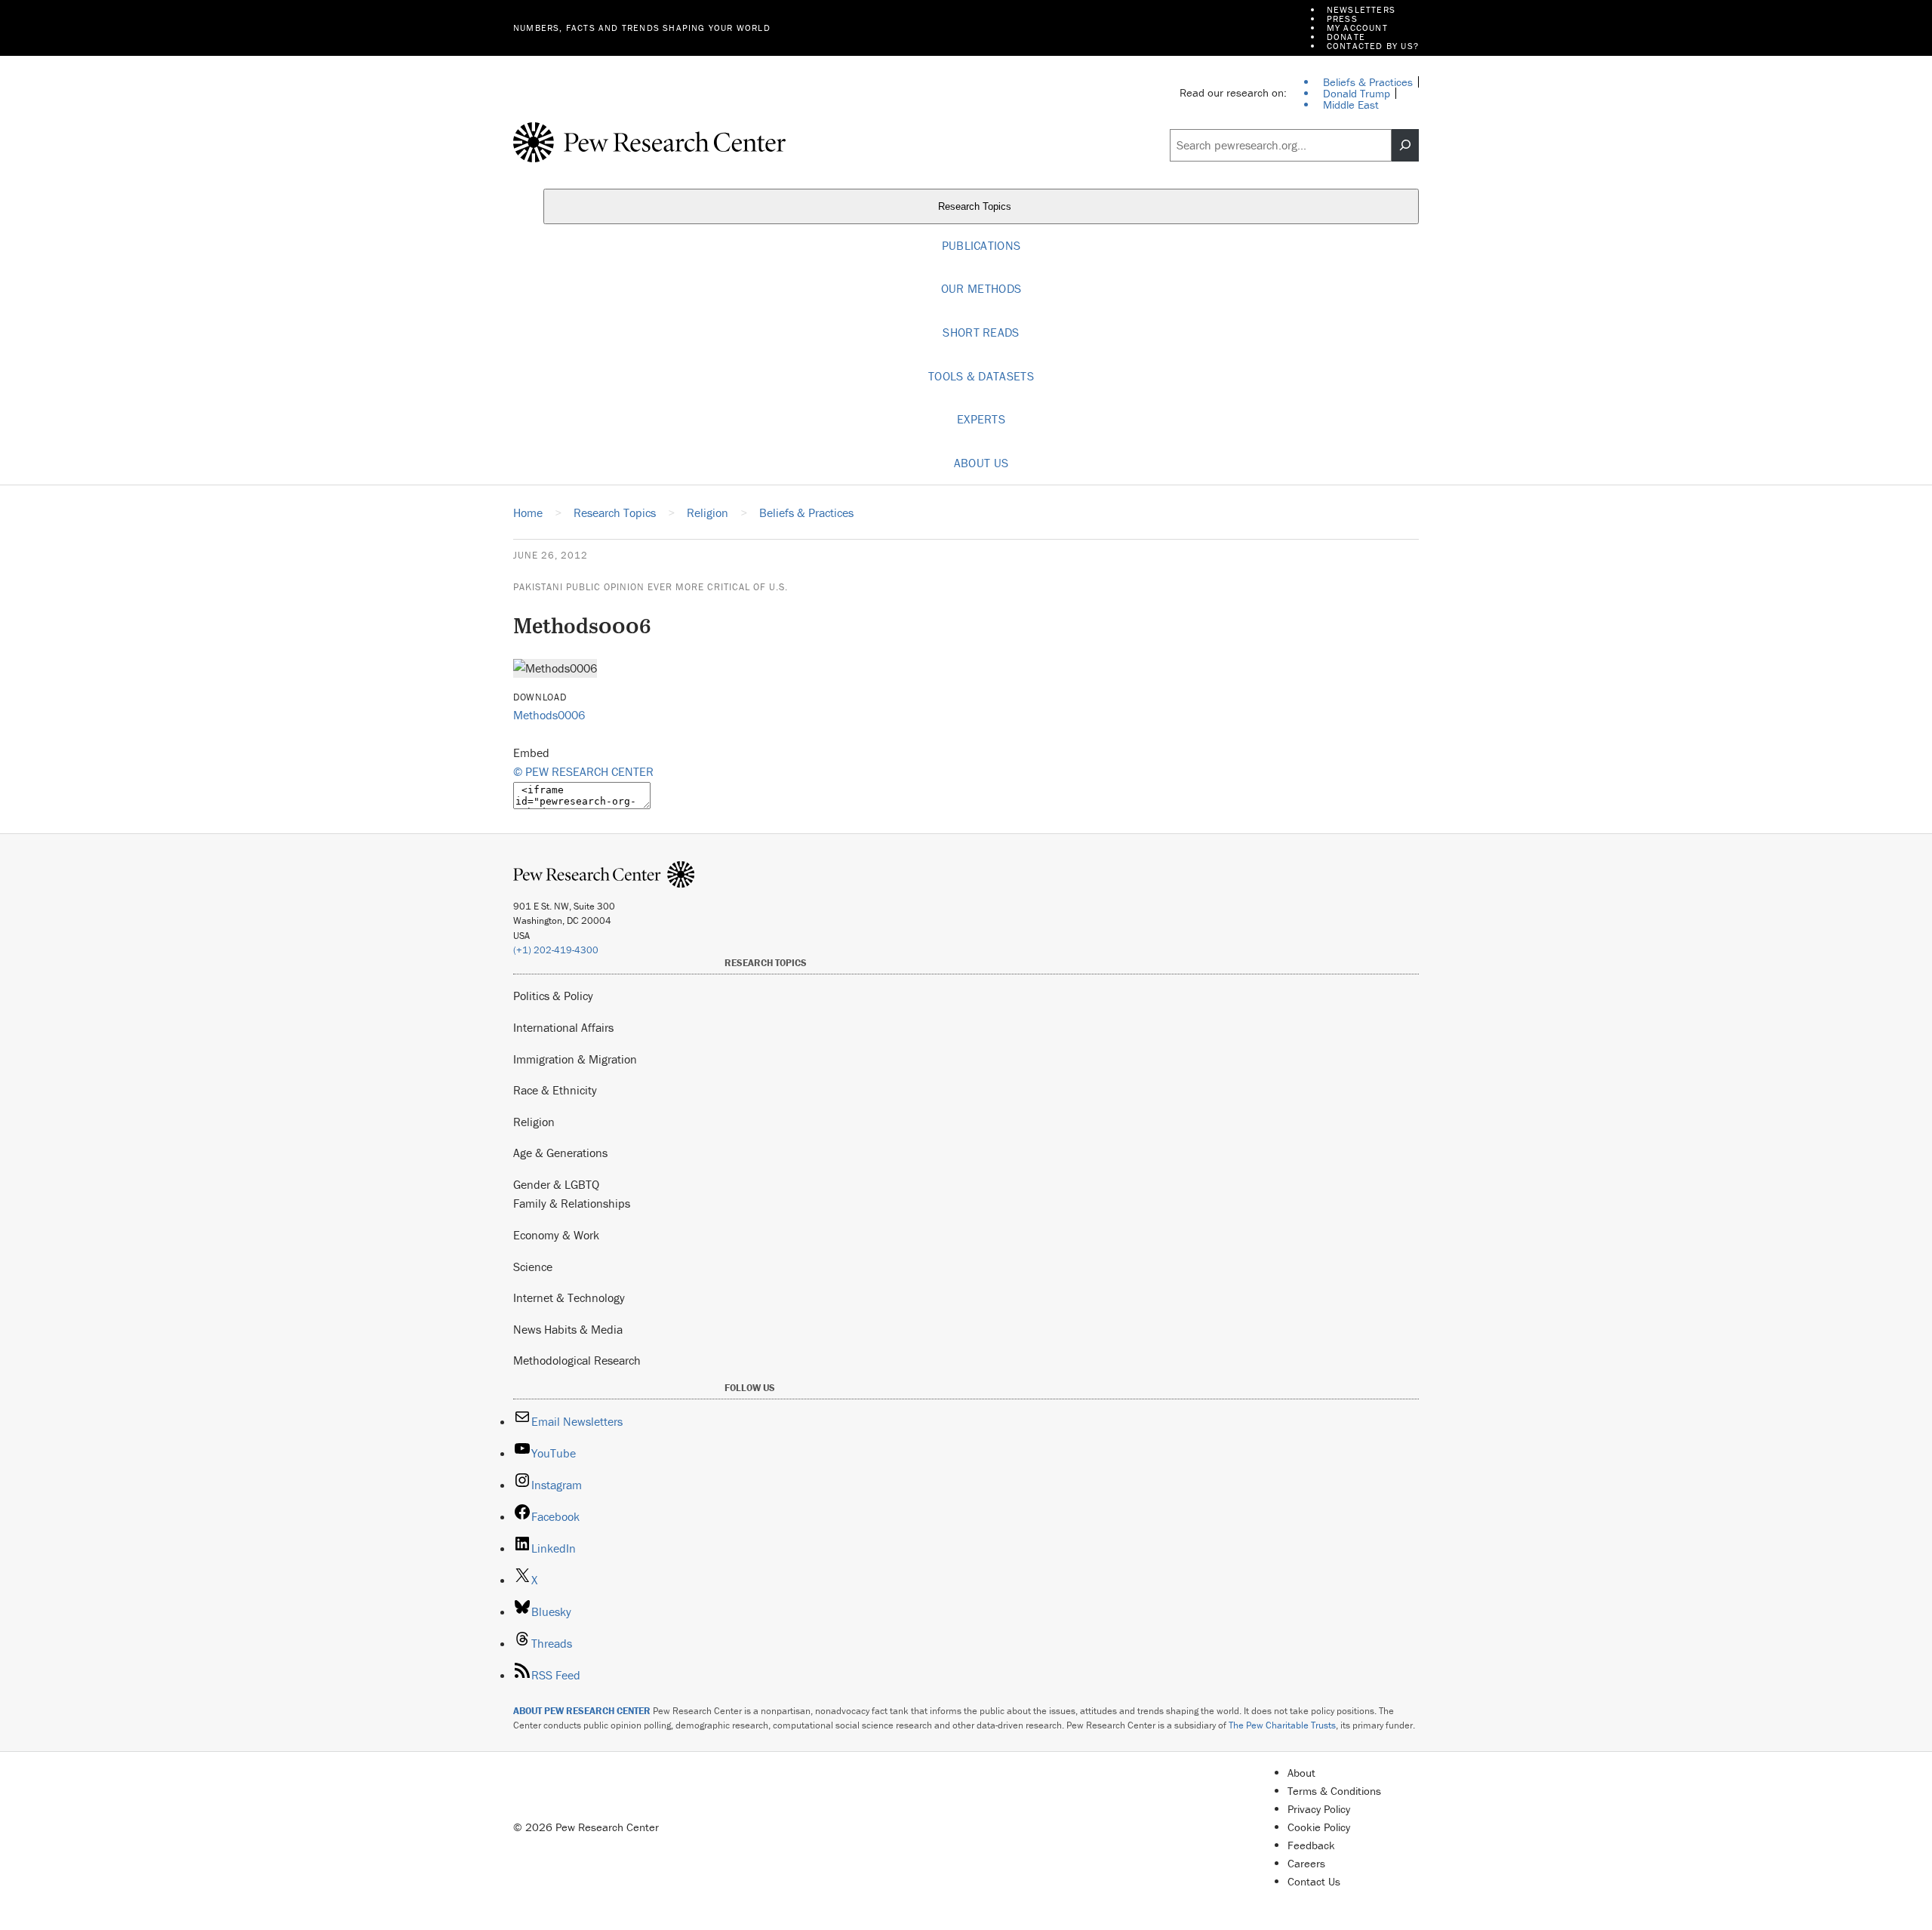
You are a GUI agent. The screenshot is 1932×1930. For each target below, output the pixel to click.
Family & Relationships (572, 1203)
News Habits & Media (568, 1329)
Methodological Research (577, 1360)
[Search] (1405, 146)
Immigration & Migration (575, 1059)
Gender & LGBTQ (556, 1184)
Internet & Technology (569, 1297)
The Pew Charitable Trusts (1282, 1725)
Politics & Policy (553, 996)
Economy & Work (556, 1235)
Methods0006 (549, 715)
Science (533, 1267)
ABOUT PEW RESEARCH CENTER (582, 1711)
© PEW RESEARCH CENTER (583, 771)
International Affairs (563, 1027)
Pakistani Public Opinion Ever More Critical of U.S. (651, 587)
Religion (534, 1122)
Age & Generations (560, 1153)
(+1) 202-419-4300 (556, 950)
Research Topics (976, 206)
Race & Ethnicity (555, 1090)
